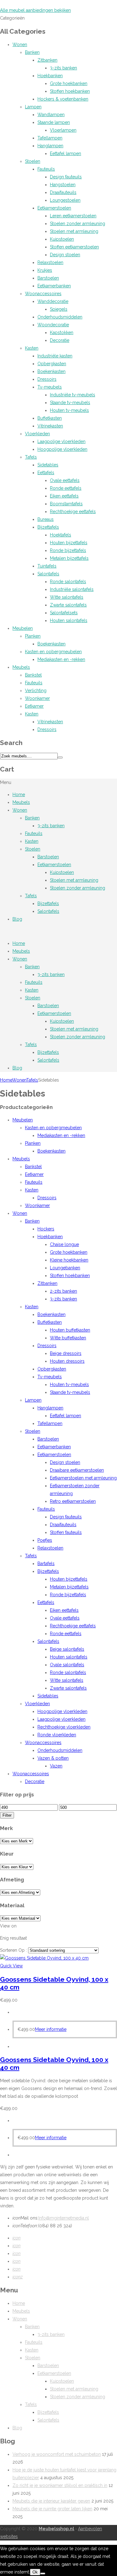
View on (8, 1926)
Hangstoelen (63, 185)
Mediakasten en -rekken (61, 659)
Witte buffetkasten (68, 1338)
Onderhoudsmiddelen (60, 317)
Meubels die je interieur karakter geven (51, 2501)
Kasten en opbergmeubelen (53, 652)
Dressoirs (47, 379)
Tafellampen (50, 138)
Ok (35, 2572)
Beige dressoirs (66, 1353)
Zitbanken (47, 60)
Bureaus (46, 519)
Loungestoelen (65, 200)
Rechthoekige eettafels (73, 512)
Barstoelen (48, 278)
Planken (33, 636)
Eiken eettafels (64, 496)
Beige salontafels (67, 1649)
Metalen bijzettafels (69, 558)
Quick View (11, 1966)
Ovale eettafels (65, 480)
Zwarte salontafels (68, 605)
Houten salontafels (69, 620)
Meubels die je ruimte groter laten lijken (52, 2509)
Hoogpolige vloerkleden (62, 449)
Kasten (32, 348)
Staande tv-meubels (70, 403)
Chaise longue (64, 1244)
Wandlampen (51, 115)
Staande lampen (54, 122)
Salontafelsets (64, 613)
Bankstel (33, 675)
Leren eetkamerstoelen (73, 216)
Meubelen (23, 628)
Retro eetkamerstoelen (73, 1501)
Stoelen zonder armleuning (78, 224)
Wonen (20, 45)
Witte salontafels (67, 597)
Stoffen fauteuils (66, 1532)
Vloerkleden (37, 434)
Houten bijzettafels (69, 543)
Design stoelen (65, 255)
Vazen (56, 1766)
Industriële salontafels (72, 589)
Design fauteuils (66, 177)
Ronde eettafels (66, 488)
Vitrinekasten (50, 426)
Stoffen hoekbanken (70, 91)
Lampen (33, 107)
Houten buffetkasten (70, 1330)
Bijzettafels (48, 527)
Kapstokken (62, 333)
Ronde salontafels (68, 582)
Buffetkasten (50, 418)
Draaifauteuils (63, 192)
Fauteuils (46, 169)
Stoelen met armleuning (74, 231)
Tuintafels (47, 566)
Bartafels (46, 1564)
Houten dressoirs (67, 1361)
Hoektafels (61, 535)
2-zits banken (63, 1291)
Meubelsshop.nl (56, 2529)
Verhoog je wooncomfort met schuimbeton (57, 2454)
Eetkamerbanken (54, 286)
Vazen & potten (53, 1758)
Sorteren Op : (14, 1950)
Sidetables (48, 465)
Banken (32, 52)
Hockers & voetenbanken (63, 99)
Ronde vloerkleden (57, 1735)
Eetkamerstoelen (54, 208)
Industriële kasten (55, 356)
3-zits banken (63, 68)
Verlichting (36, 691)
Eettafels (46, 473)
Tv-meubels (50, 387)
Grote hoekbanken (69, 83)
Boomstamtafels (66, 504)
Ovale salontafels (67, 1665)
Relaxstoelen (50, 262)
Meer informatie (51, 2029)
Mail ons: (25, 2218)
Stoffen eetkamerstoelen (74, 247)
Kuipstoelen (62, 239)
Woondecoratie (53, 325)
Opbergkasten (52, 364)
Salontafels (48, 574)
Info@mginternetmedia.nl (64, 2218)
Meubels (21, 667)
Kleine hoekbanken (69, 1260)
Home (19, 795)
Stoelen (33, 161)
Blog (17, 919)
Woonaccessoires (43, 294)
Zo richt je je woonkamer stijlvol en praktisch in (60, 2485)
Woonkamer (37, 698)
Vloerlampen (63, 130)
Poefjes (45, 1540)
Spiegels (59, 309)
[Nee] (43, 2574)
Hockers (46, 1229)
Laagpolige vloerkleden (61, 441)
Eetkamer (34, 706)
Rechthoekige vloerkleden (64, 1727)
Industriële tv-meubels (73, 395)
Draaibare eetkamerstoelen (77, 1470)
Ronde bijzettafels (68, 550)
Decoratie (60, 340)
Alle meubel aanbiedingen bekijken (35, 10)
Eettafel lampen (66, 153)
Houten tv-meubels (69, 410)
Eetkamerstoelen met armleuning (83, 1478)
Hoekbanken (50, 76)
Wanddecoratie (53, 301)
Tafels (31, 457)
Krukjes (45, 270)
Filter (7, 1815)
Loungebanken (65, 1268)
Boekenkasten (51, 371)
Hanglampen (50, 146)
